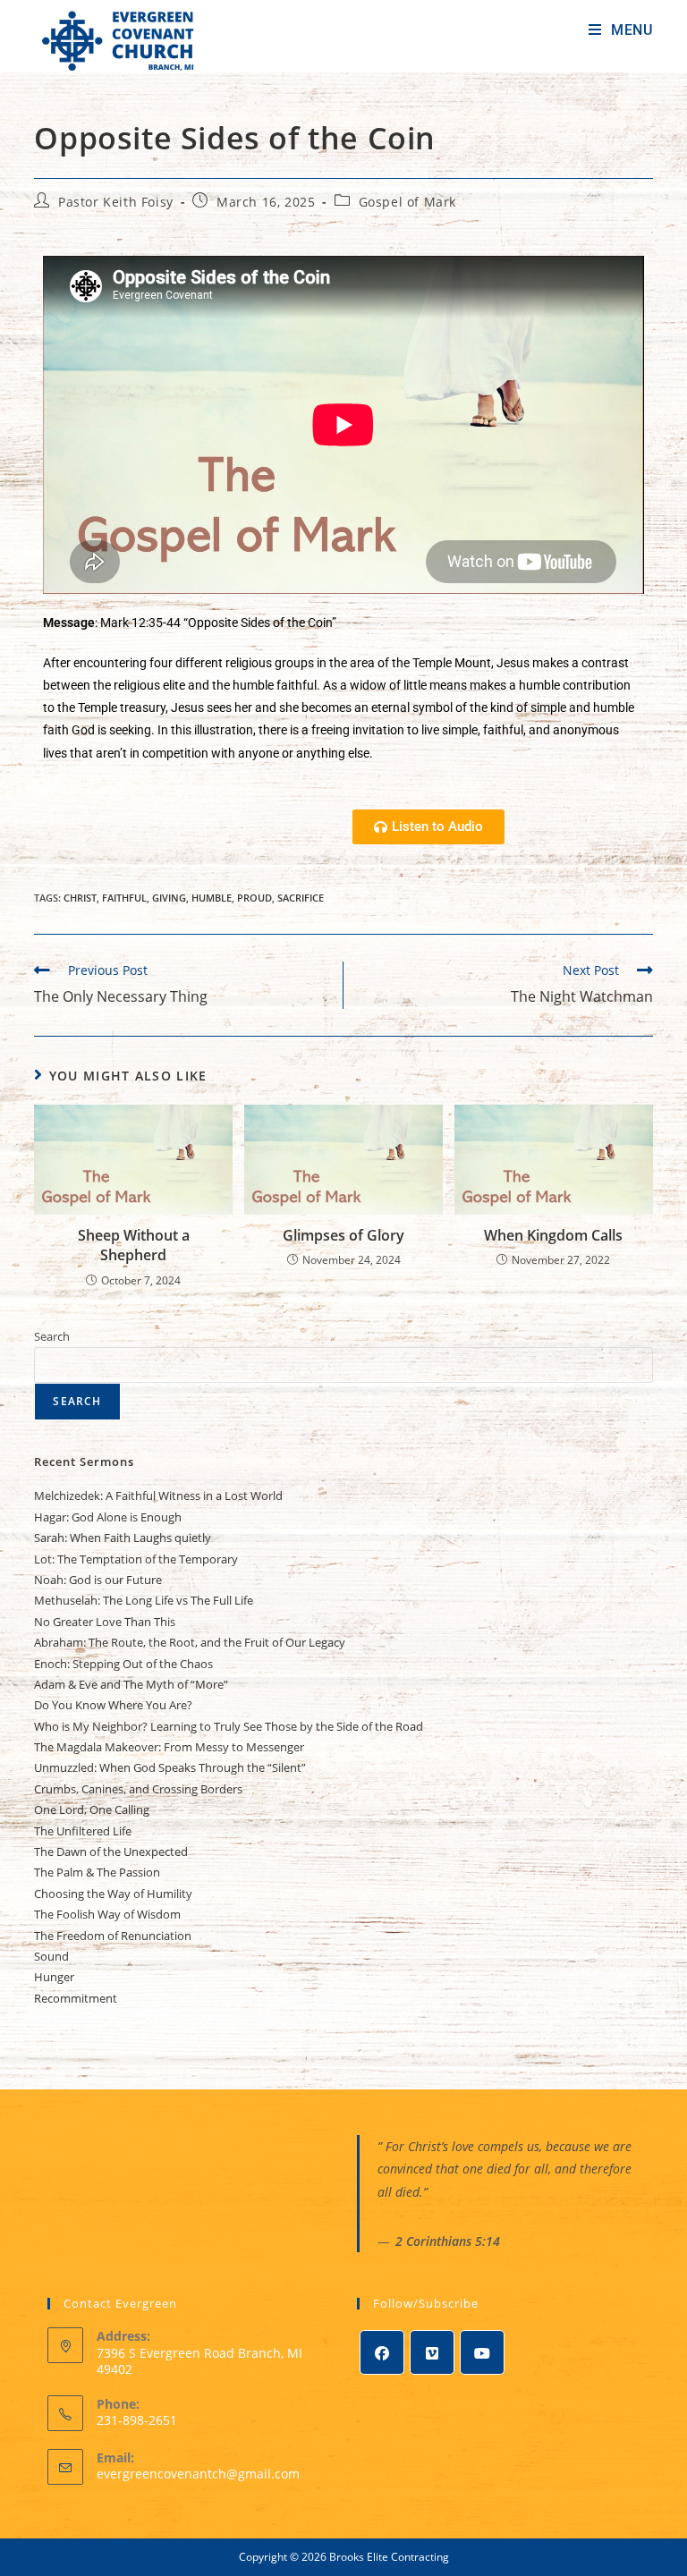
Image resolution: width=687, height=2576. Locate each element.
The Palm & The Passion (97, 1872)
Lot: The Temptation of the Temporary (136, 1559)
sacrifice (301, 898)
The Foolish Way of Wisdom (107, 1914)
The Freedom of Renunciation (113, 1936)
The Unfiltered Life (83, 1831)
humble (212, 898)
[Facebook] (382, 2352)
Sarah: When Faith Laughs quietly (123, 1538)
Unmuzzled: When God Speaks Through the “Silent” (170, 1767)
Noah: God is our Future (98, 1580)
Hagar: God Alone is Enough (108, 1517)
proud (254, 898)
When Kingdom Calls (553, 1235)
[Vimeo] (432, 2352)
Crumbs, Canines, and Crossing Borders (138, 1789)
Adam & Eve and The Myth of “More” (131, 1684)
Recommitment (76, 1998)
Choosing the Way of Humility (113, 1894)
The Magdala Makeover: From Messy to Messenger (169, 1747)
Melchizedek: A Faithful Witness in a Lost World (158, 1496)
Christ (80, 898)
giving (169, 898)
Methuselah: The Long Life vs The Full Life (144, 1600)
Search (52, 1336)
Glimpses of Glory (343, 1235)
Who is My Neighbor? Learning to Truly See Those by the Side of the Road (229, 1726)
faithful (124, 898)
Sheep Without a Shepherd (134, 1245)
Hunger (54, 1977)
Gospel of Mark (407, 202)
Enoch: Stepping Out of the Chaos (123, 1664)
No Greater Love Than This (105, 1622)
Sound (51, 1956)
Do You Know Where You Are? (113, 1705)
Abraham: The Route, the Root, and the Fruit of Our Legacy (190, 1642)
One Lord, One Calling (92, 1809)
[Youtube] (482, 2352)
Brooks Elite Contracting (389, 2557)
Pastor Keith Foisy (116, 202)
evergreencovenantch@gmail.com (198, 2474)
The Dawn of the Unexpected (111, 1851)
